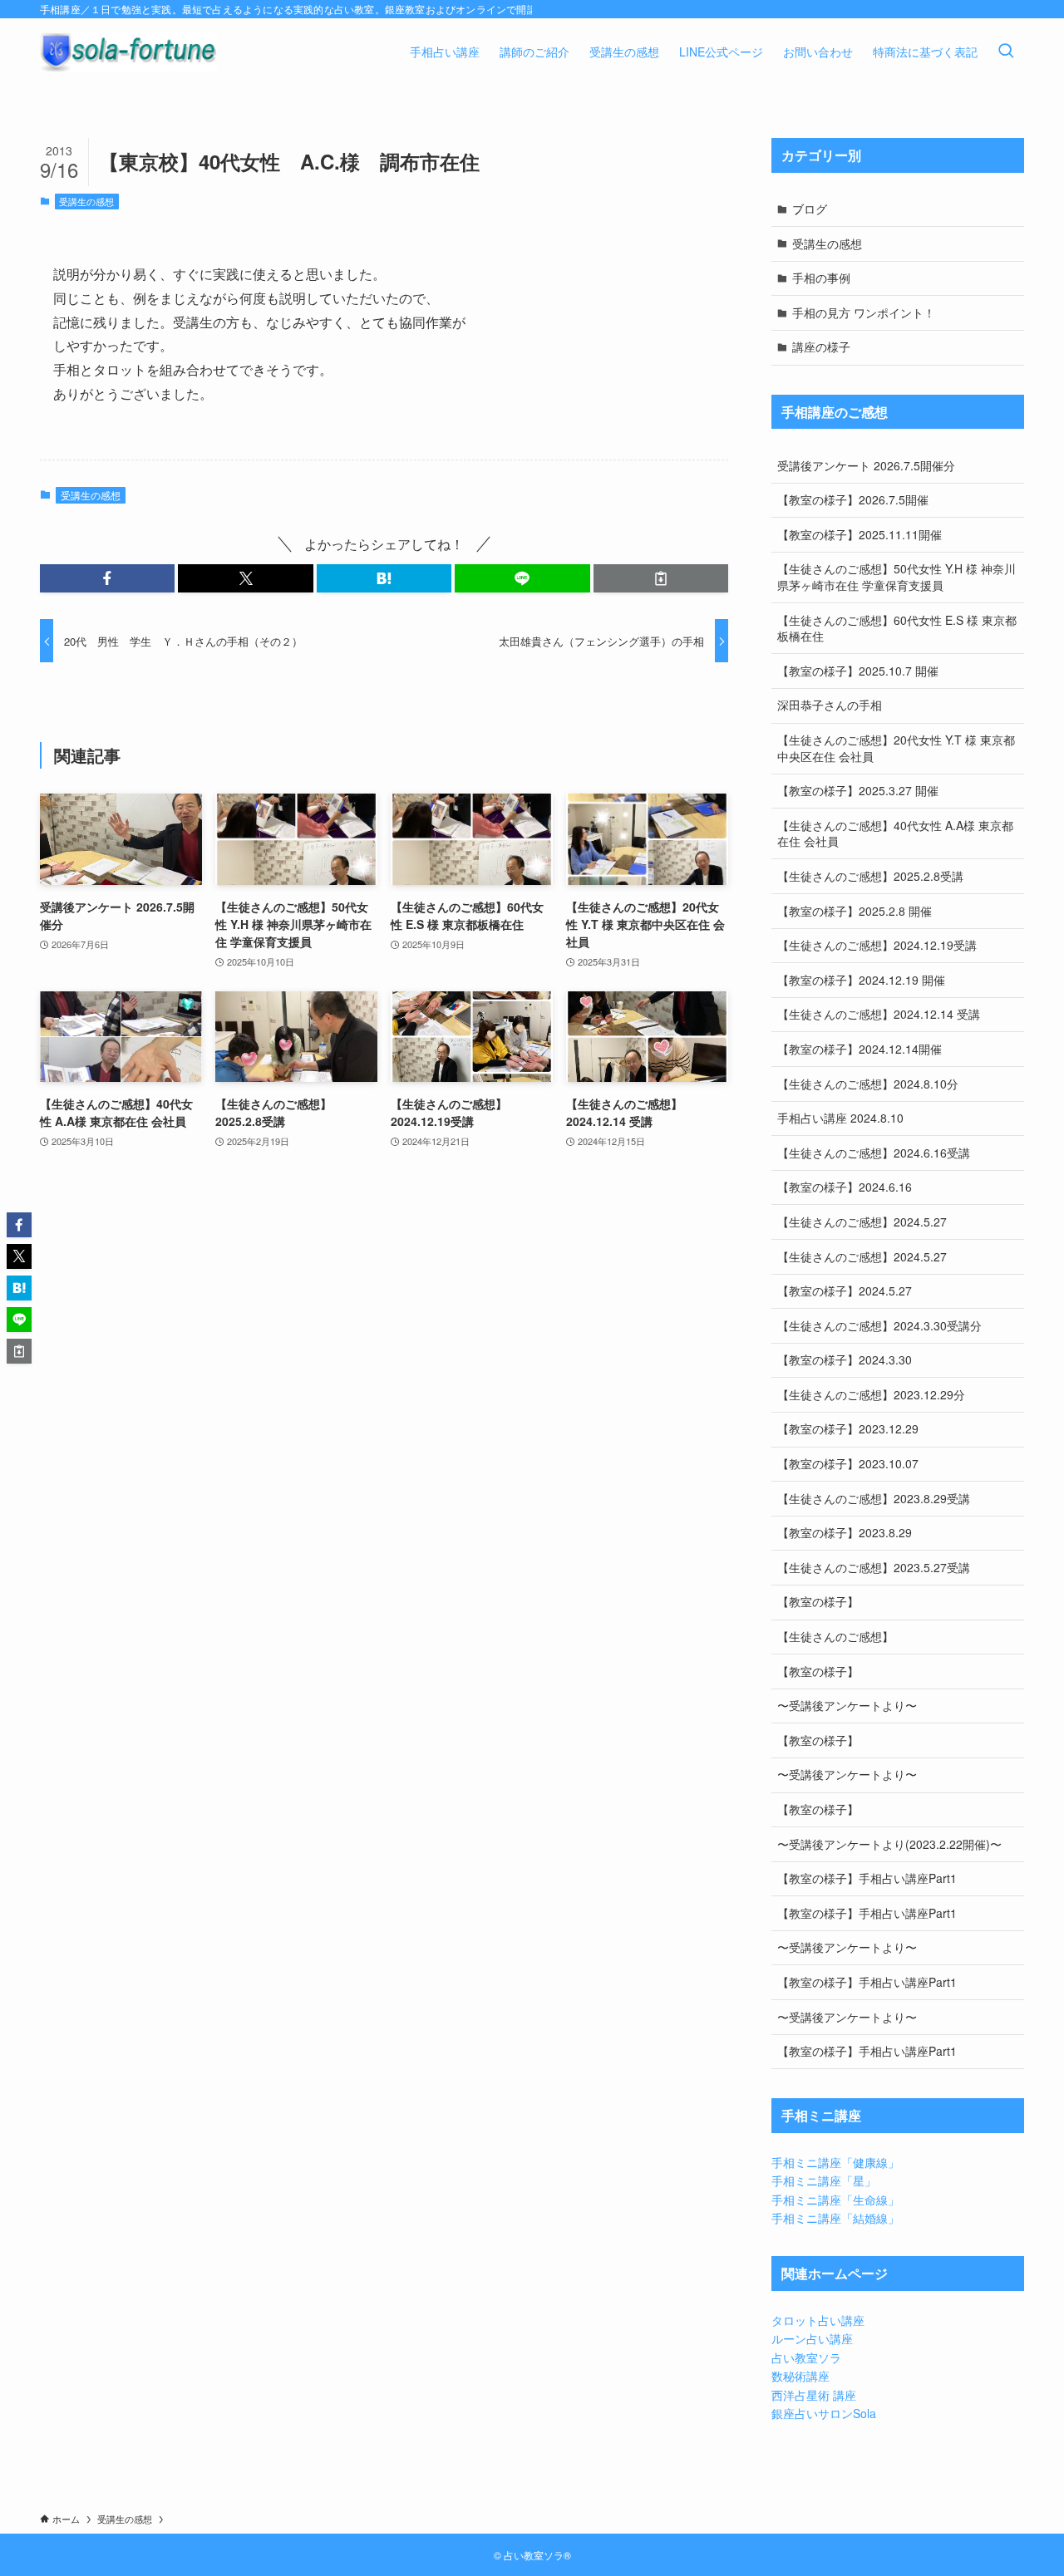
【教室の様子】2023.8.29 (845, 1532)
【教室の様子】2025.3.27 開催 (858, 790)
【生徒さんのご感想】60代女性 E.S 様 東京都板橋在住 (897, 628)
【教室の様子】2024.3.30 (845, 1359)
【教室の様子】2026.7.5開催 (853, 499)
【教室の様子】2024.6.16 (845, 1187)
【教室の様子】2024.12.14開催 (860, 1049)
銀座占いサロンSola (824, 2413)
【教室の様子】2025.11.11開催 (860, 534)
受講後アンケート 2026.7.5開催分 (866, 465)
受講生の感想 (86, 201)
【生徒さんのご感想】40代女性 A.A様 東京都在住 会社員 (895, 833)
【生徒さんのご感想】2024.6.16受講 (874, 1153)
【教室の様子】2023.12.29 (848, 1428)
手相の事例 (821, 278)
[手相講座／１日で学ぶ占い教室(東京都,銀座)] (128, 52)
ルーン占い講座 (812, 2338)
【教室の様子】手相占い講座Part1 (867, 1878)
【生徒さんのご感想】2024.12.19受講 (877, 945)
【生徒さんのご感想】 (835, 1636)
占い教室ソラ (806, 2357)
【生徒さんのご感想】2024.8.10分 (868, 1084)
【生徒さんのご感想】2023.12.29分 (871, 1394)
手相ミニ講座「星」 (824, 2180)
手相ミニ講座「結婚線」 (835, 2218)
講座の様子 (821, 347)
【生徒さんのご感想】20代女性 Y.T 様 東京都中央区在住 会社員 (896, 748)
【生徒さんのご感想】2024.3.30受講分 (879, 1325)
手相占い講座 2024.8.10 (840, 1118)
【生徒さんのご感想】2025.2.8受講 (870, 876)
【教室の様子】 (818, 1601)
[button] (107, 578)
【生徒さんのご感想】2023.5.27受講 (874, 1567)
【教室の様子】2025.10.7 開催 (858, 671)
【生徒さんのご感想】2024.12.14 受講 (879, 1014)
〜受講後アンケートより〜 (847, 1705)
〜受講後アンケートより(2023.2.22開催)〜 (889, 1844)
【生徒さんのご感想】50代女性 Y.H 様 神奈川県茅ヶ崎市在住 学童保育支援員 (897, 577)
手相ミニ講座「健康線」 (835, 2162)
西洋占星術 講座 (814, 2395)
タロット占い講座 (818, 2320)
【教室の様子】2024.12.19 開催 (861, 980)
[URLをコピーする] (661, 578)
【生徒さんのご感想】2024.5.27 (862, 1222)
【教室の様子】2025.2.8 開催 (855, 911)
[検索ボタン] (1006, 52)
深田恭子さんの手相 (830, 705)
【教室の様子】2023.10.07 (848, 1463)
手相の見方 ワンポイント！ (864, 312)
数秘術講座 (800, 2376)
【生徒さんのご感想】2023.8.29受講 (874, 1498)
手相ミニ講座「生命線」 (835, 2200)
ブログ (810, 209)
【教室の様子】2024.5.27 (845, 1290)
